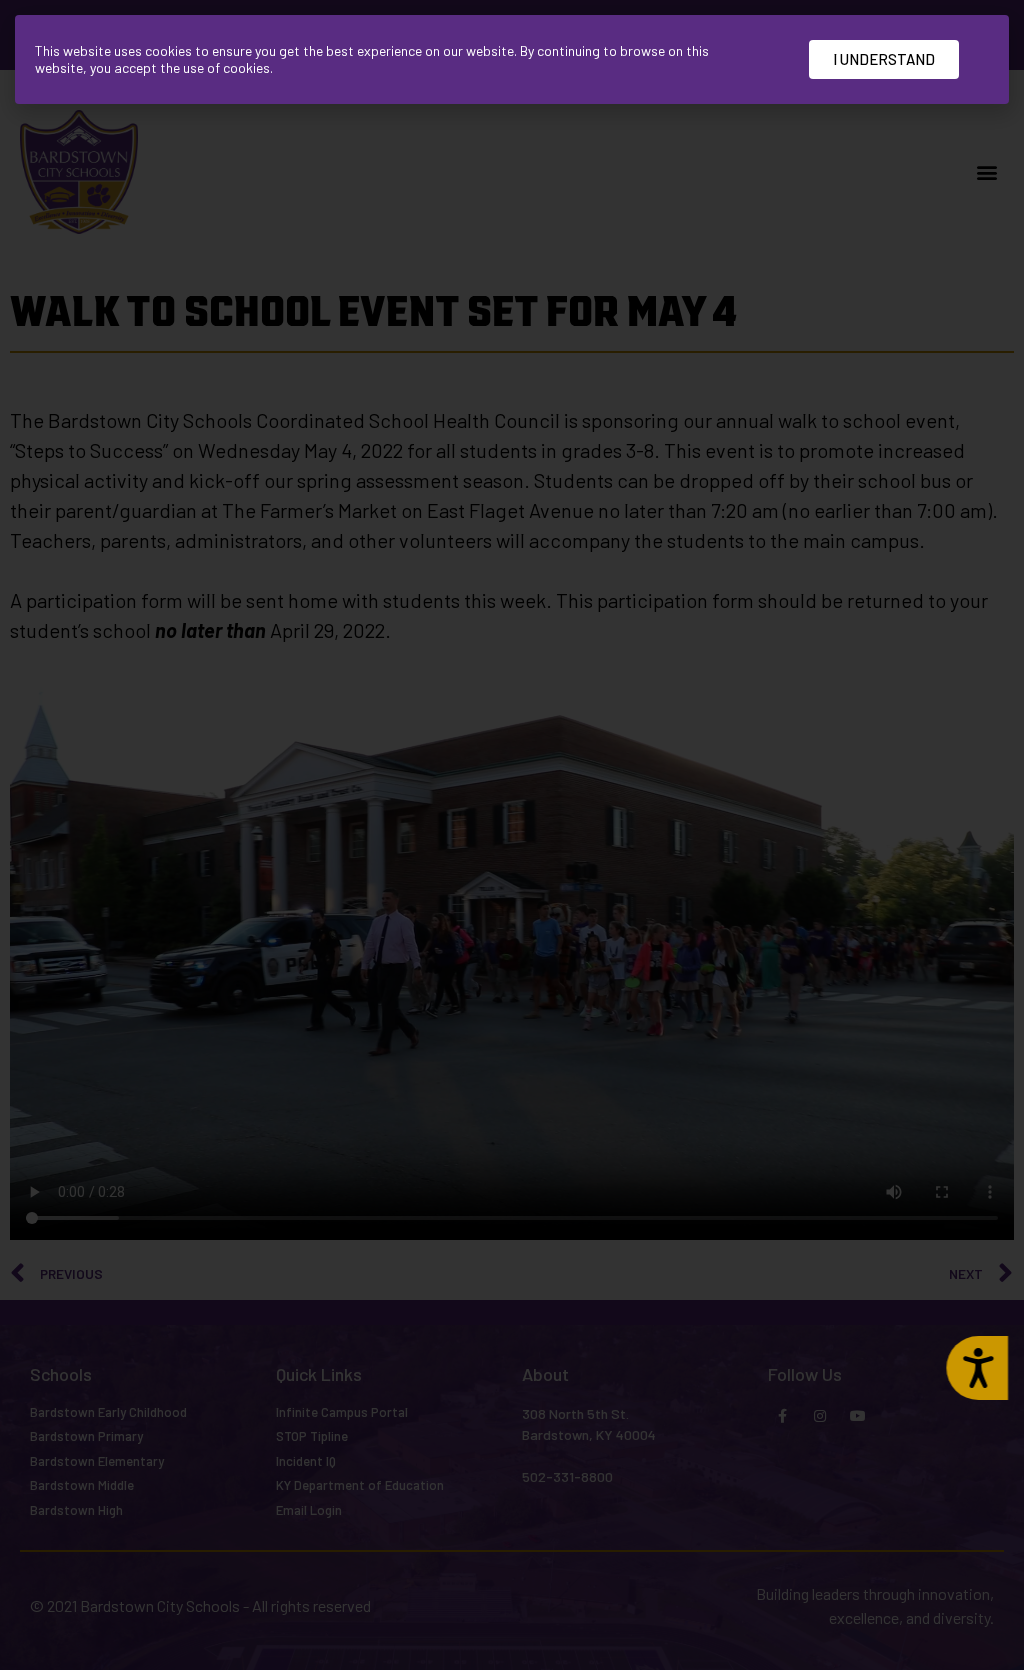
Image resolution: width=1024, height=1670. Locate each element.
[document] (512, 835)
